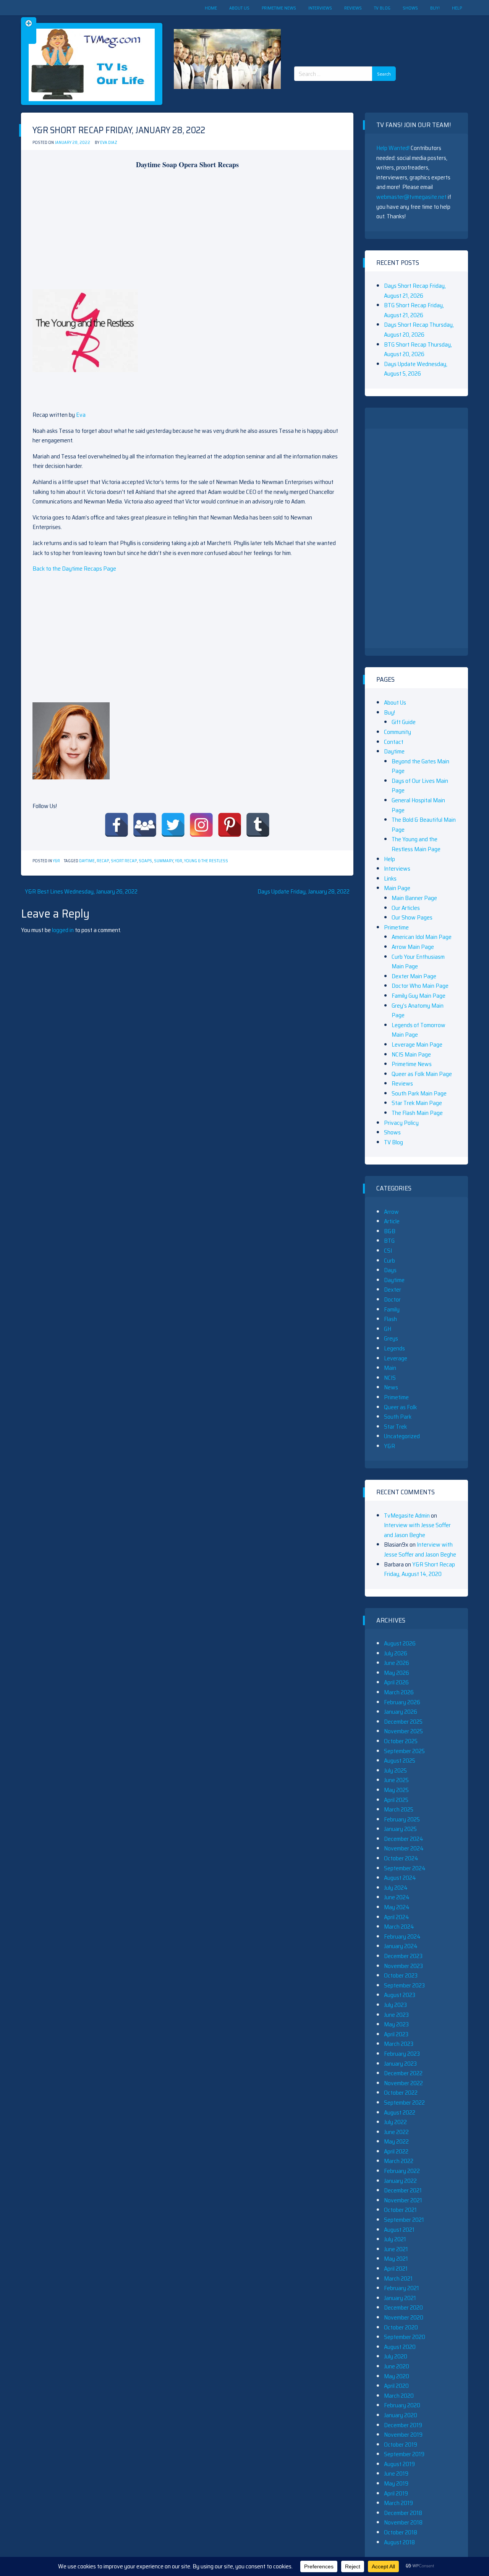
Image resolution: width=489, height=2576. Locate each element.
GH (388, 1329)
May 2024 (397, 1907)
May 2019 (396, 2483)
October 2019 (401, 2445)
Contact (394, 742)
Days (390, 1270)
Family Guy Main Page (419, 996)
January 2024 (401, 1946)
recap (103, 861)
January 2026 (401, 1712)
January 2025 (400, 1829)
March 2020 (399, 2396)
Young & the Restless (206, 861)
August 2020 (400, 2347)
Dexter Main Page (414, 976)
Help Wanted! (393, 148)
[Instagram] (201, 825)
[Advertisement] (348, 34)
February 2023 (402, 2054)
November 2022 (403, 2083)
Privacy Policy (401, 1123)
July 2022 (395, 2122)
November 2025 (403, 1731)
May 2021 (396, 2259)
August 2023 (400, 1995)
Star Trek (395, 1427)
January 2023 (400, 2064)
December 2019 (403, 2425)
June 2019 (396, 2474)
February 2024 (402, 1936)
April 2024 (397, 1917)
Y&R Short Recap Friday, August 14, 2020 (419, 1569)
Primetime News (279, 8)
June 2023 (396, 2015)
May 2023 (396, 2024)
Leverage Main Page (417, 1044)
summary (164, 861)
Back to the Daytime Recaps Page (74, 569)
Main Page (397, 888)
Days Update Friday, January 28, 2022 (304, 891)
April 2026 (396, 1682)
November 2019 (403, 2435)
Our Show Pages (412, 917)
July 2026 (396, 1653)
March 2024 (399, 1927)
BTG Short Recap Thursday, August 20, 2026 (418, 349)
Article (392, 1221)
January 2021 (400, 2298)
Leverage (396, 1358)
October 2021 (400, 2210)
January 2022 (400, 2181)
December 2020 (403, 2307)
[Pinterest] (230, 825)
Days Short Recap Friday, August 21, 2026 (415, 291)
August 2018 (399, 2542)
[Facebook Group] (145, 825)
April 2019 (396, 2493)
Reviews (353, 8)
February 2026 (402, 1702)
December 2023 (403, 1956)
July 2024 (396, 1888)
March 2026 (399, 1692)
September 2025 (404, 1751)
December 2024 (404, 1839)
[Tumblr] (258, 825)
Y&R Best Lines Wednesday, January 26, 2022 (81, 891)
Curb (389, 1261)
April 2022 (396, 2151)
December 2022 (403, 2073)
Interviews (320, 8)
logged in (63, 930)
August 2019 (399, 2464)
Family (392, 1309)
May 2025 (396, 1790)
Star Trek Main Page (417, 1103)
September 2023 (404, 1985)
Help (457, 8)
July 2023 (395, 2005)
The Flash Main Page (417, 1113)
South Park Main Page (419, 1093)
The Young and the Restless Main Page (416, 844)
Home (211, 8)
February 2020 (402, 2405)
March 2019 (398, 2503)
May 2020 (397, 2376)
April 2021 (396, 2269)
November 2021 (403, 2200)
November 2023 (403, 1966)
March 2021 (398, 2278)
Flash (390, 1319)
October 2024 (401, 1858)
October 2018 (401, 2532)
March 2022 (399, 2161)
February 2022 (402, 2171)
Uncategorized (402, 1436)
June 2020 (397, 2366)
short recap (124, 861)
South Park (398, 1417)
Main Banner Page (414, 898)
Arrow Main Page (413, 947)
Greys (391, 1338)
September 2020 (405, 2337)
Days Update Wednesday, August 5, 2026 (416, 369)
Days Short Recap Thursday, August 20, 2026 (419, 330)
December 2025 (403, 1722)
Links (390, 878)
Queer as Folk (400, 1407)
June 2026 (397, 1663)
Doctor (392, 1299)
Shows (410, 8)
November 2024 (404, 1848)
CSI (388, 1251)
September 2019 (404, 2454)
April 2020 (396, 2386)
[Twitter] (173, 825)
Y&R (56, 861)
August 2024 (400, 1878)
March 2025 (399, 1809)
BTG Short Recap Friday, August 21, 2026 (414, 310)
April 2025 (396, 1800)
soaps (145, 861)
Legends (394, 1348)
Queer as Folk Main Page (422, 1074)
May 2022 (396, 2141)
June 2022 (396, 2132)
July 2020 (396, 2356)
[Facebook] (117, 825)
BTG (389, 1241)
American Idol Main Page (422, 937)
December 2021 (403, 2190)
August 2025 (400, 1761)
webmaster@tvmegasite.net (411, 197)
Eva (81, 415)
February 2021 (402, 2288)
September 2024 (405, 1868)
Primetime (396, 927)
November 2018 (403, 2522)
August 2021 (399, 2230)
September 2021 (404, 2220)
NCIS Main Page (411, 1054)
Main (390, 1368)
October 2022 (401, 2093)
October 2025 (401, 1741)
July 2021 (395, 2239)
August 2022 (400, 2112)
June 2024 (397, 1897)
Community (398, 732)
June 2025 (396, 1780)
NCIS (390, 1378)
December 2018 (403, 2513)
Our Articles (406, 908)
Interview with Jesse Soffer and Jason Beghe (417, 1530)
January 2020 (401, 2415)
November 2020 (404, 2317)
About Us (239, 8)
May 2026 (397, 1673)
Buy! (435, 8)
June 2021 (396, 2249)
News (391, 1387)
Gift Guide (404, 722)
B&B (390, 1231)
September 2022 (404, 2103)
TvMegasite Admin (407, 1515)
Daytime (87, 861)
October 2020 (401, 2327)
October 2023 (401, 1975)
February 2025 (402, 1819)
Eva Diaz (109, 143)
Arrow (391, 1212)
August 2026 (400, 1643)
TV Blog (382, 8)
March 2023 (399, 2044)
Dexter (393, 1290)
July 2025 (395, 1770)
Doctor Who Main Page (420, 986)
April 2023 (396, 2034)
